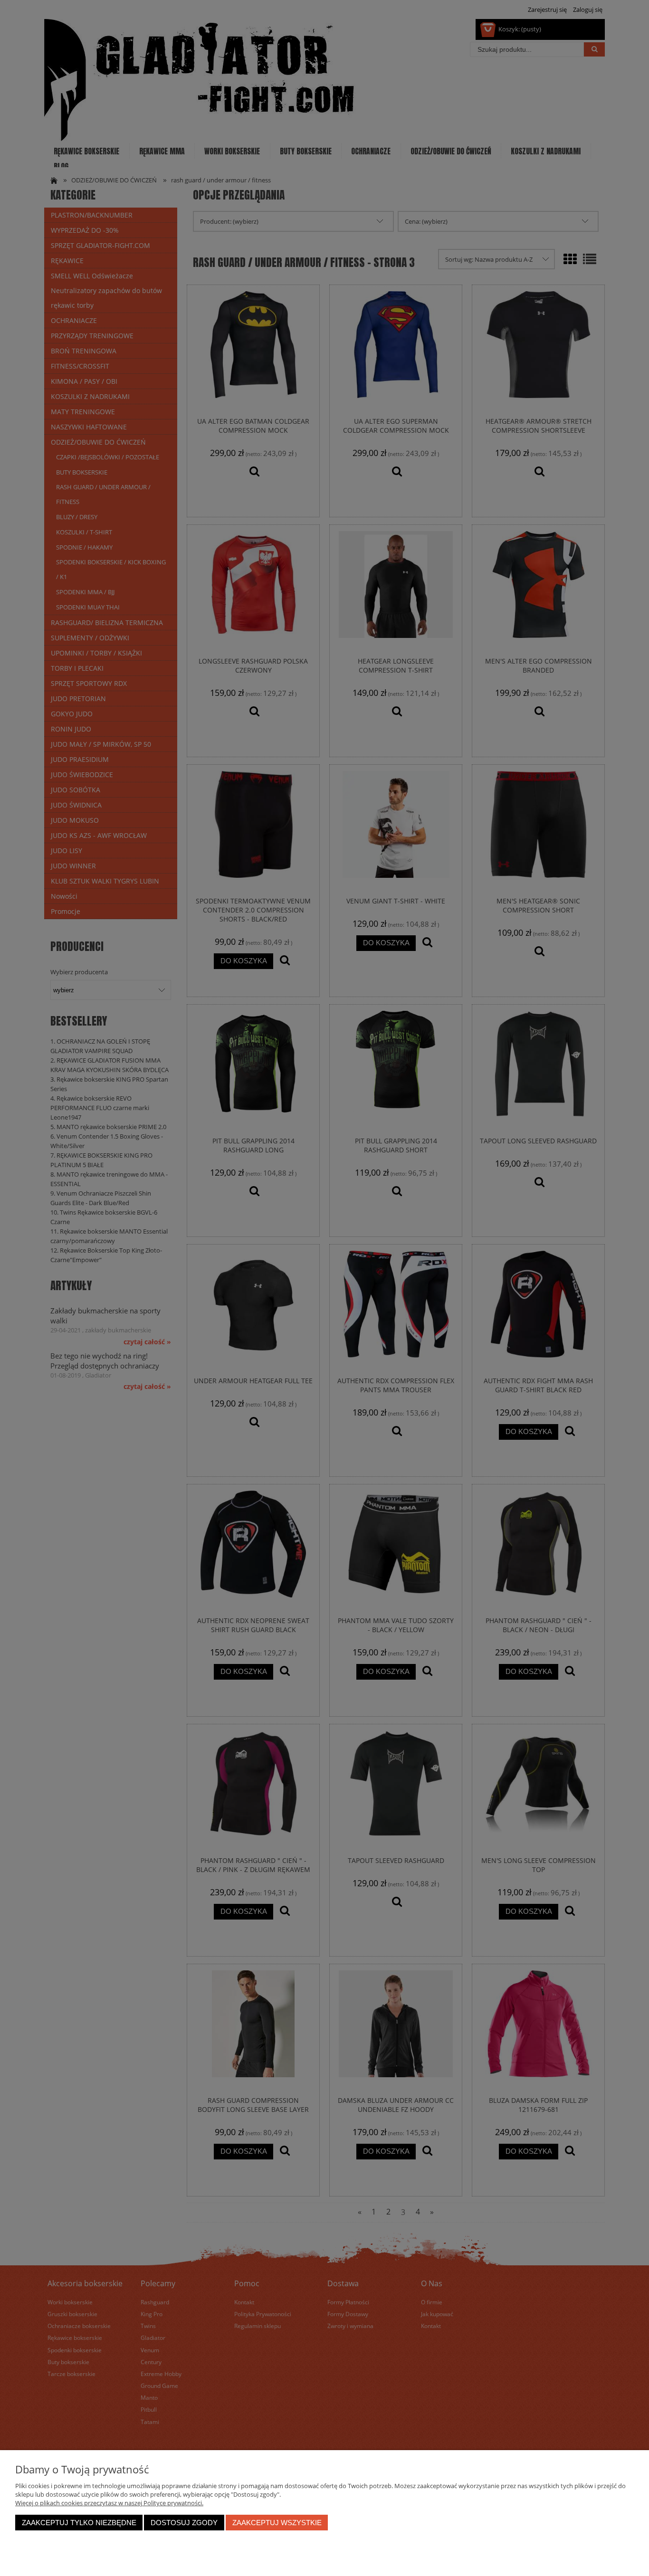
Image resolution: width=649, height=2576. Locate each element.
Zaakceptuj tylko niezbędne (79, 2523)
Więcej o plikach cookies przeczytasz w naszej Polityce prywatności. (109, 2503)
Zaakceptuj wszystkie (277, 2523)
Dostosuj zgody (184, 2523)
